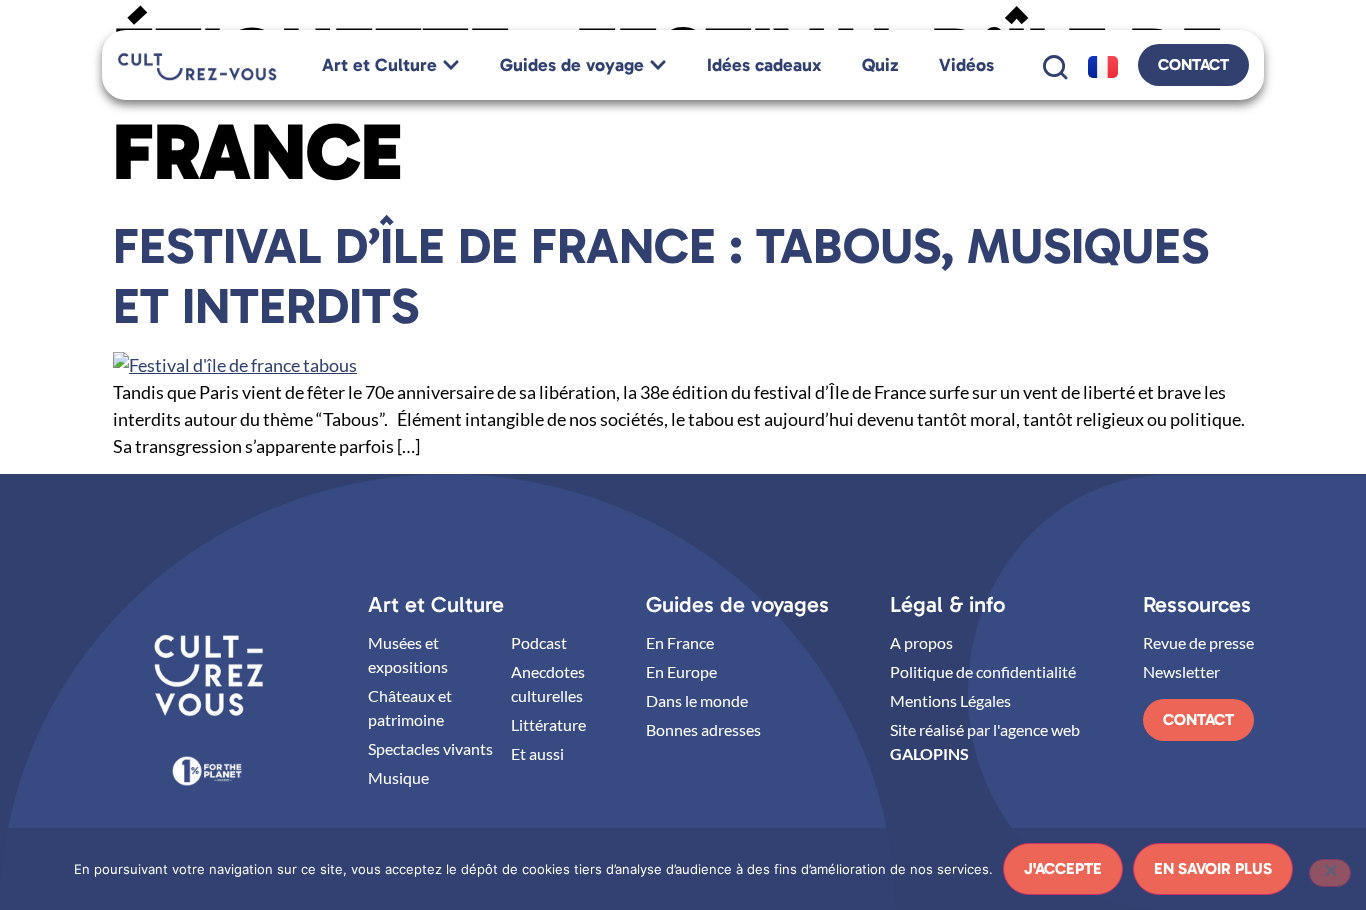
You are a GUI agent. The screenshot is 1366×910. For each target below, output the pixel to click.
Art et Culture (436, 604)
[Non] (1330, 873)
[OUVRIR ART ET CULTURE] (451, 65)
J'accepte (1063, 868)
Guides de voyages (737, 604)
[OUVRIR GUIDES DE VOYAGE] (658, 65)
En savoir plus (1213, 868)
